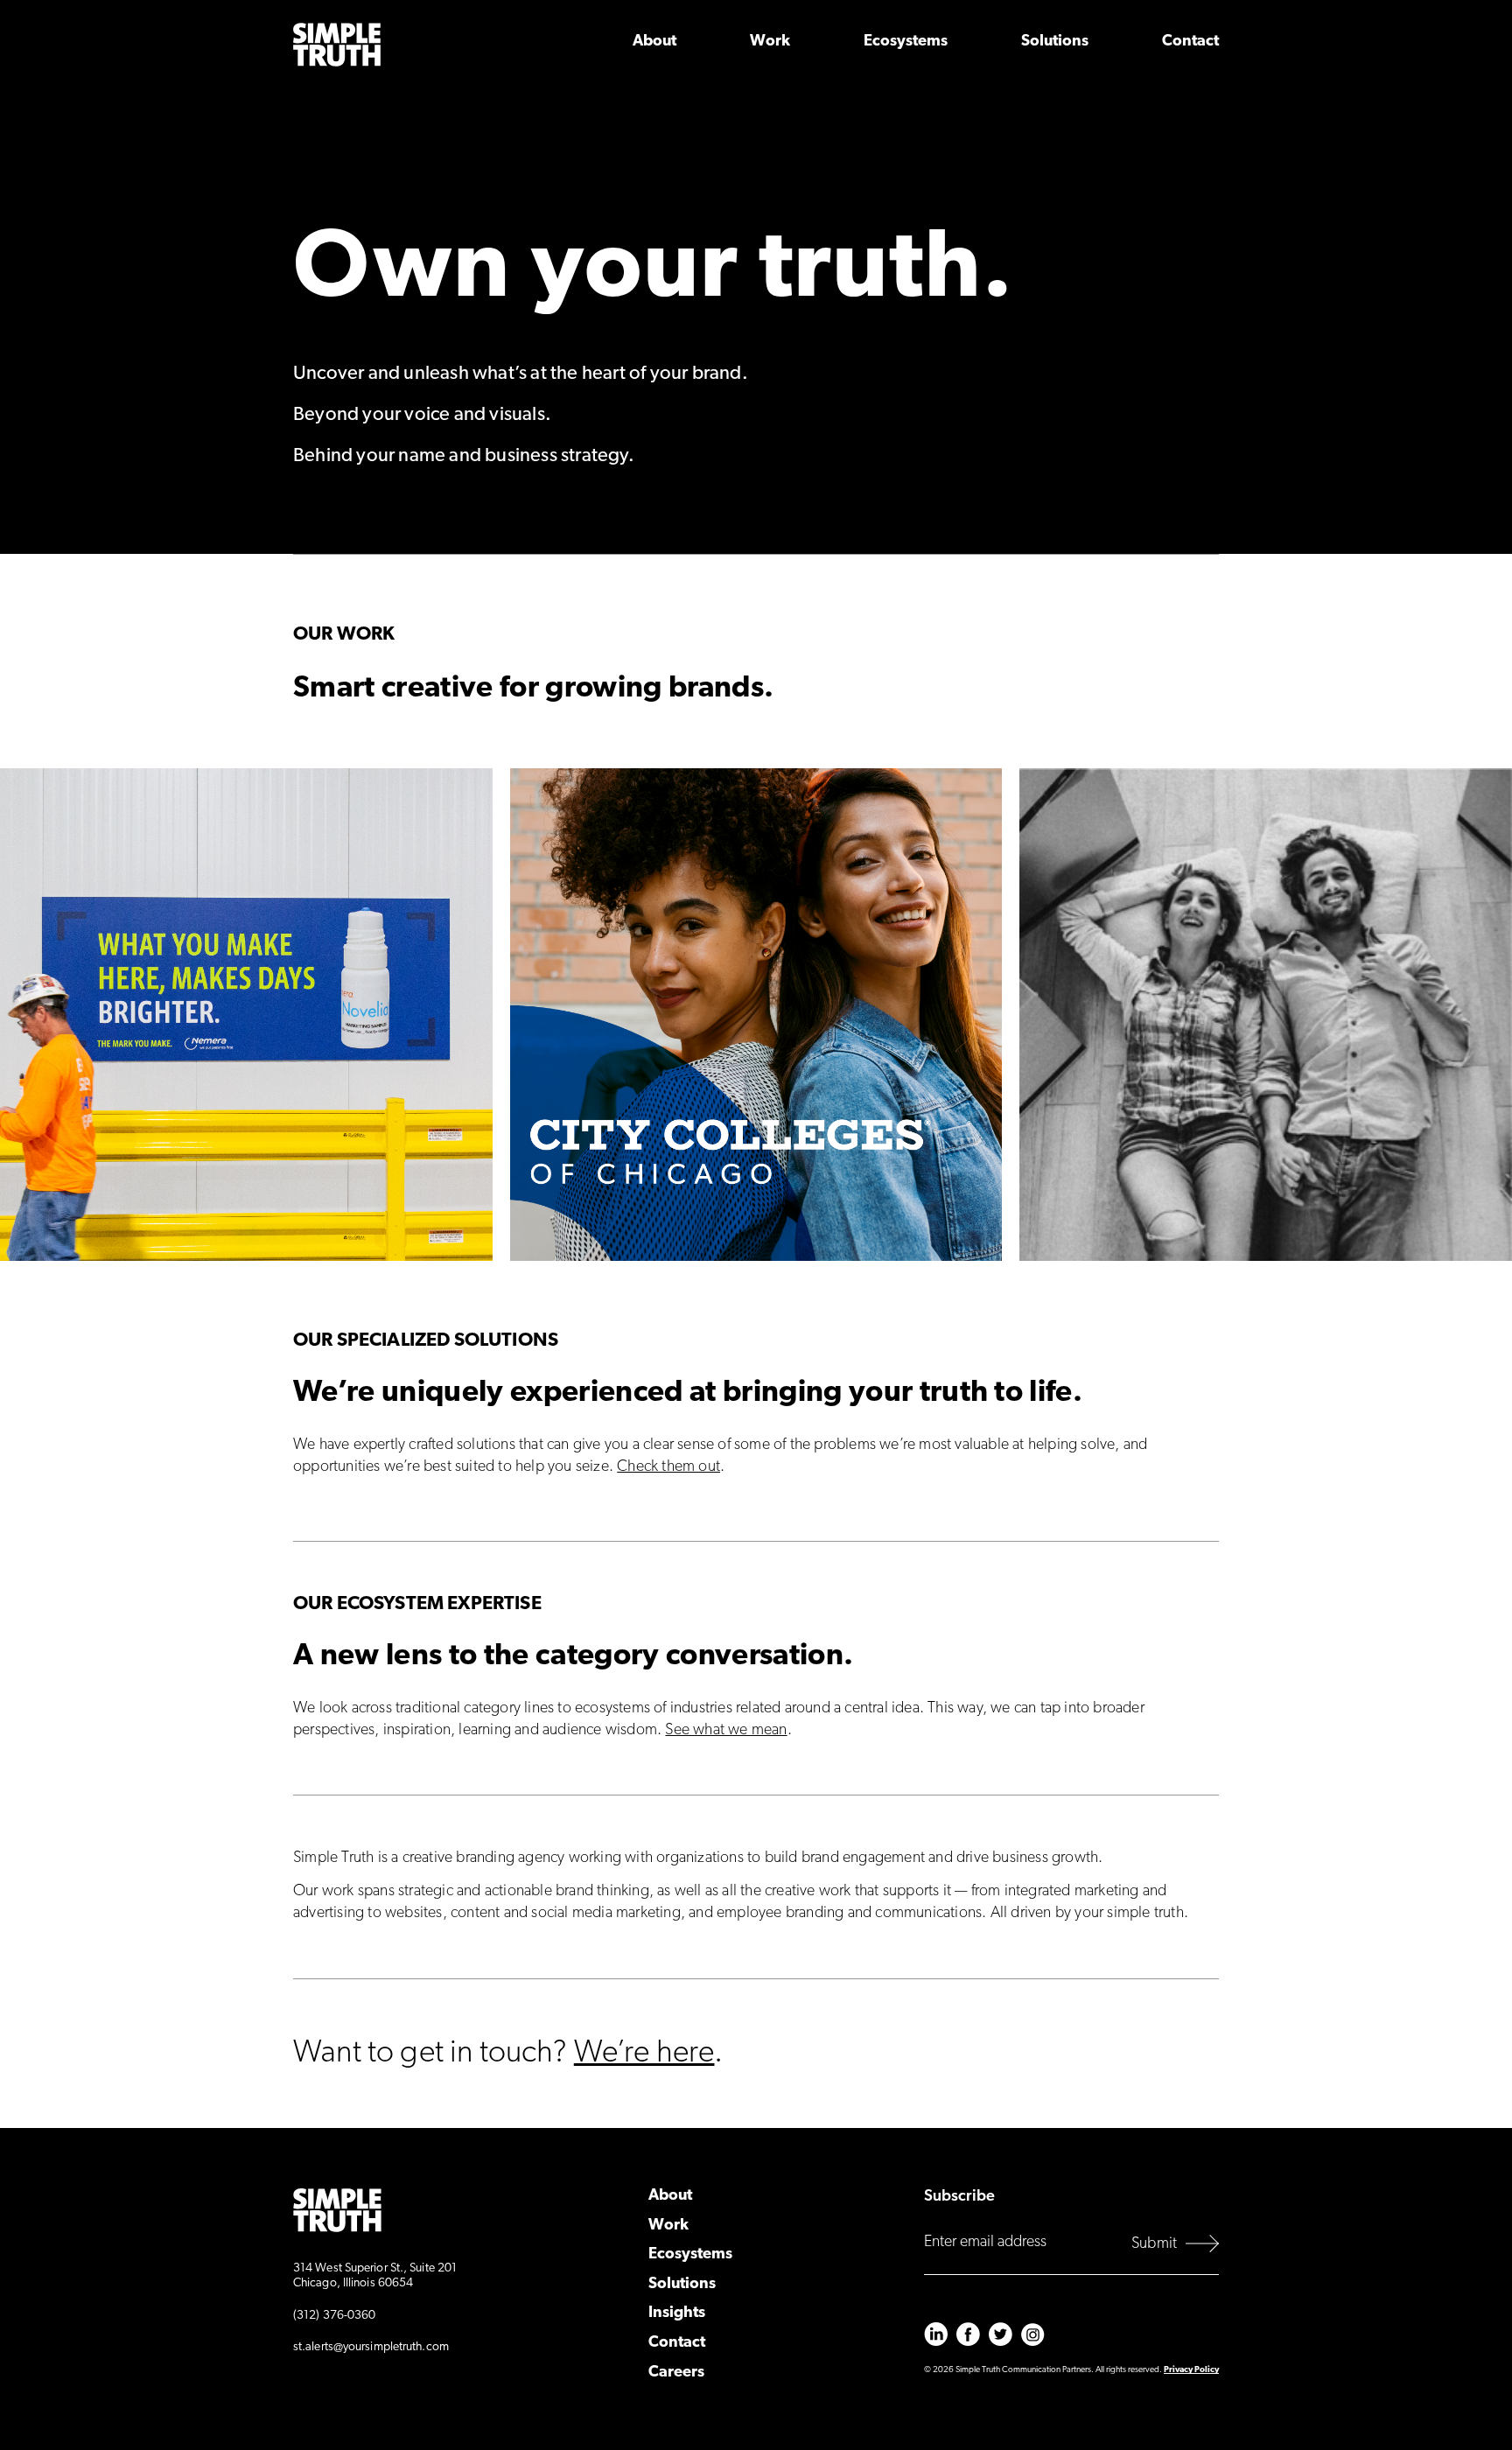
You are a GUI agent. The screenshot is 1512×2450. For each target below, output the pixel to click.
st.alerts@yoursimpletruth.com (371, 2347)
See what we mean (726, 1731)
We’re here (644, 2054)
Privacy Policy (1191, 2370)
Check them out (668, 1467)
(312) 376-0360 (334, 2316)
